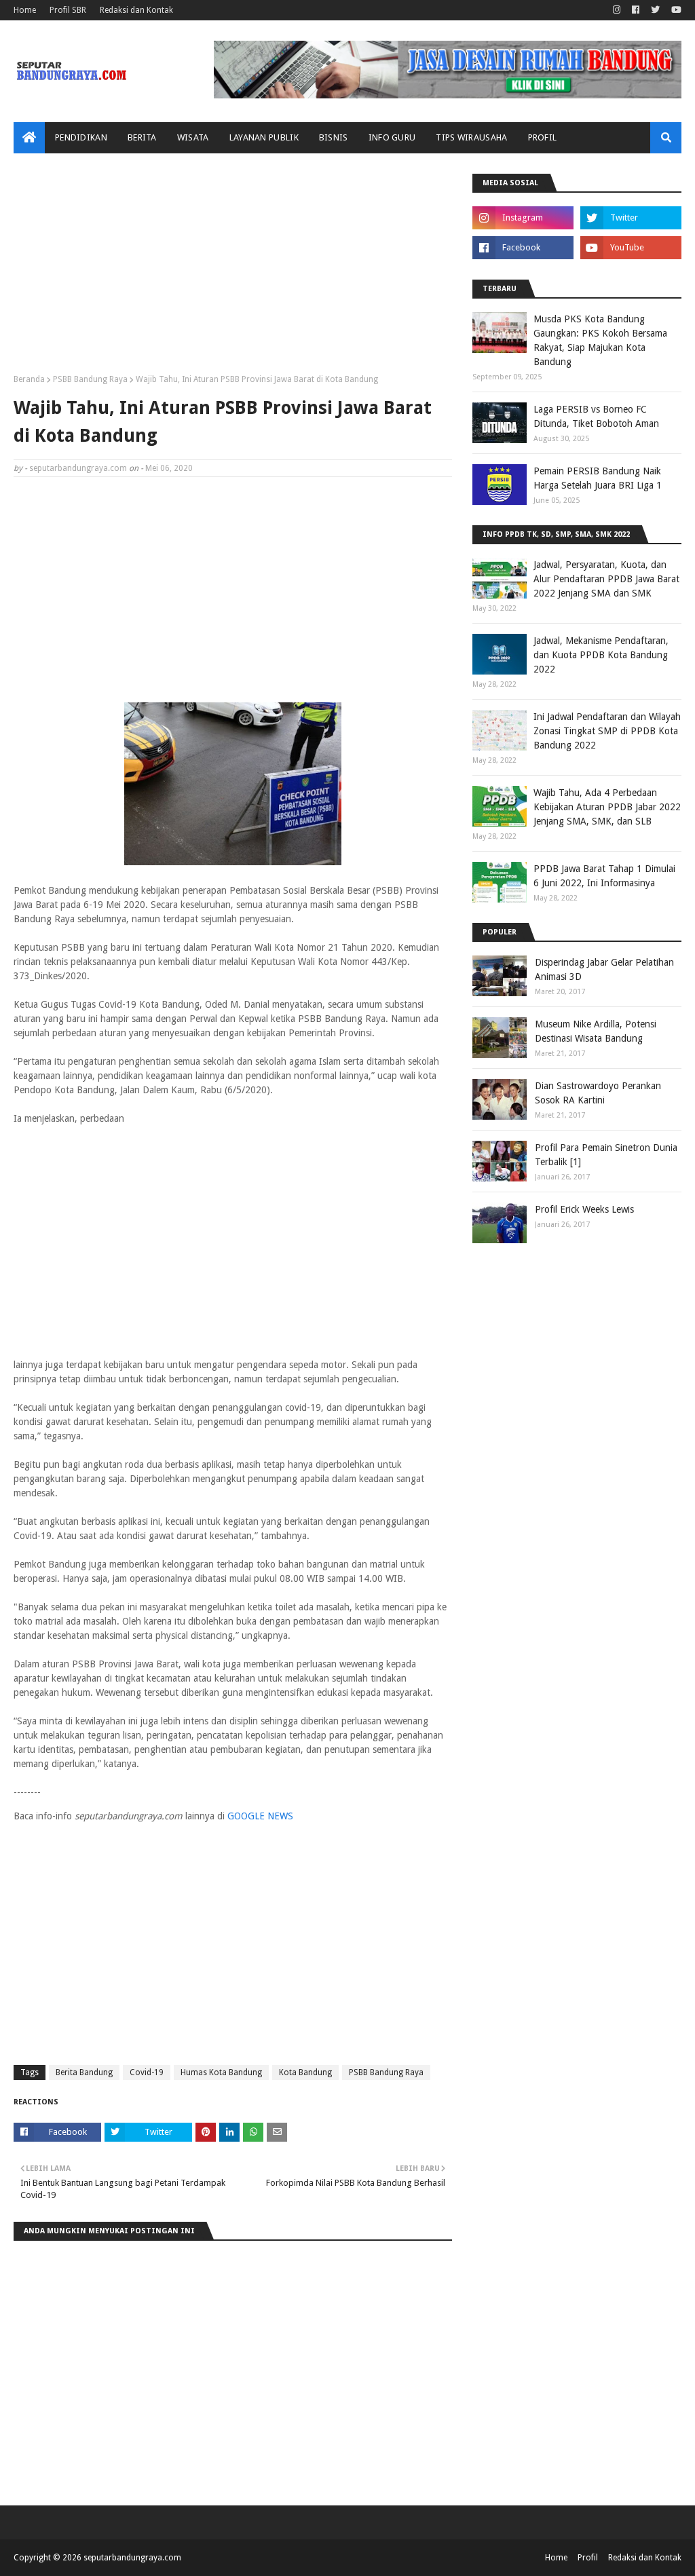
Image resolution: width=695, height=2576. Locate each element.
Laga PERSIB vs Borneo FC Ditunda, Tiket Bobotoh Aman (596, 416)
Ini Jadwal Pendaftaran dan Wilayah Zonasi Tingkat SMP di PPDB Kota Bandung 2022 (607, 731)
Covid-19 (147, 2072)
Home (25, 10)
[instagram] (617, 10)
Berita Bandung (84, 2072)
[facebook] (636, 10)
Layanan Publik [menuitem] (264, 137)
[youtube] (675, 10)
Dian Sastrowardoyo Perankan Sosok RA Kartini (598, 1093)
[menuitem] (29, 138)
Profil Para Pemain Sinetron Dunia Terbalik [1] (606, 1155)
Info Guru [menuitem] (392, 137)
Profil (588, 2558)
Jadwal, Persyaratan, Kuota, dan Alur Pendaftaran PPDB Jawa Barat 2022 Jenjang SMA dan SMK (606, 579)
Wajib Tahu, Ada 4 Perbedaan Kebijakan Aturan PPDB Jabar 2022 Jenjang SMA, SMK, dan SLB (607, 807)
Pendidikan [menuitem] (81, 137)
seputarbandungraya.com (78, 468)
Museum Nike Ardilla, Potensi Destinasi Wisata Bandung (596, 1031)
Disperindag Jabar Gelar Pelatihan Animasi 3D (604, 969)
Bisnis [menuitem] (334, 137)
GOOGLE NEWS (260, 1816)
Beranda (29, 379)
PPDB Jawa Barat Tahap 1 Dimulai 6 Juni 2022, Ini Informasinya (604, 876)
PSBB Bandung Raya (90, 379)
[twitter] (655, 10)
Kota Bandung (305, 2072)
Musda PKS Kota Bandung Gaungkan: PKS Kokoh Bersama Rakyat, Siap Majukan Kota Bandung (600, 340)
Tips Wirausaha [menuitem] (471, 137)
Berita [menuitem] (142, 137)
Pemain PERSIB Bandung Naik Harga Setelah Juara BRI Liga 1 (598, 478)
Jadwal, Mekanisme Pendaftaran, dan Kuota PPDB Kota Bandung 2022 (601, 655)
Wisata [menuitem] (193, 137)
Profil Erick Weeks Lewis (584, 1209)
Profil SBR (68, 10)
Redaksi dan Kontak (136, 10)
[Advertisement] (233, 269)
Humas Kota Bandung (221, 2072)
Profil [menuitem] (543, 137)
